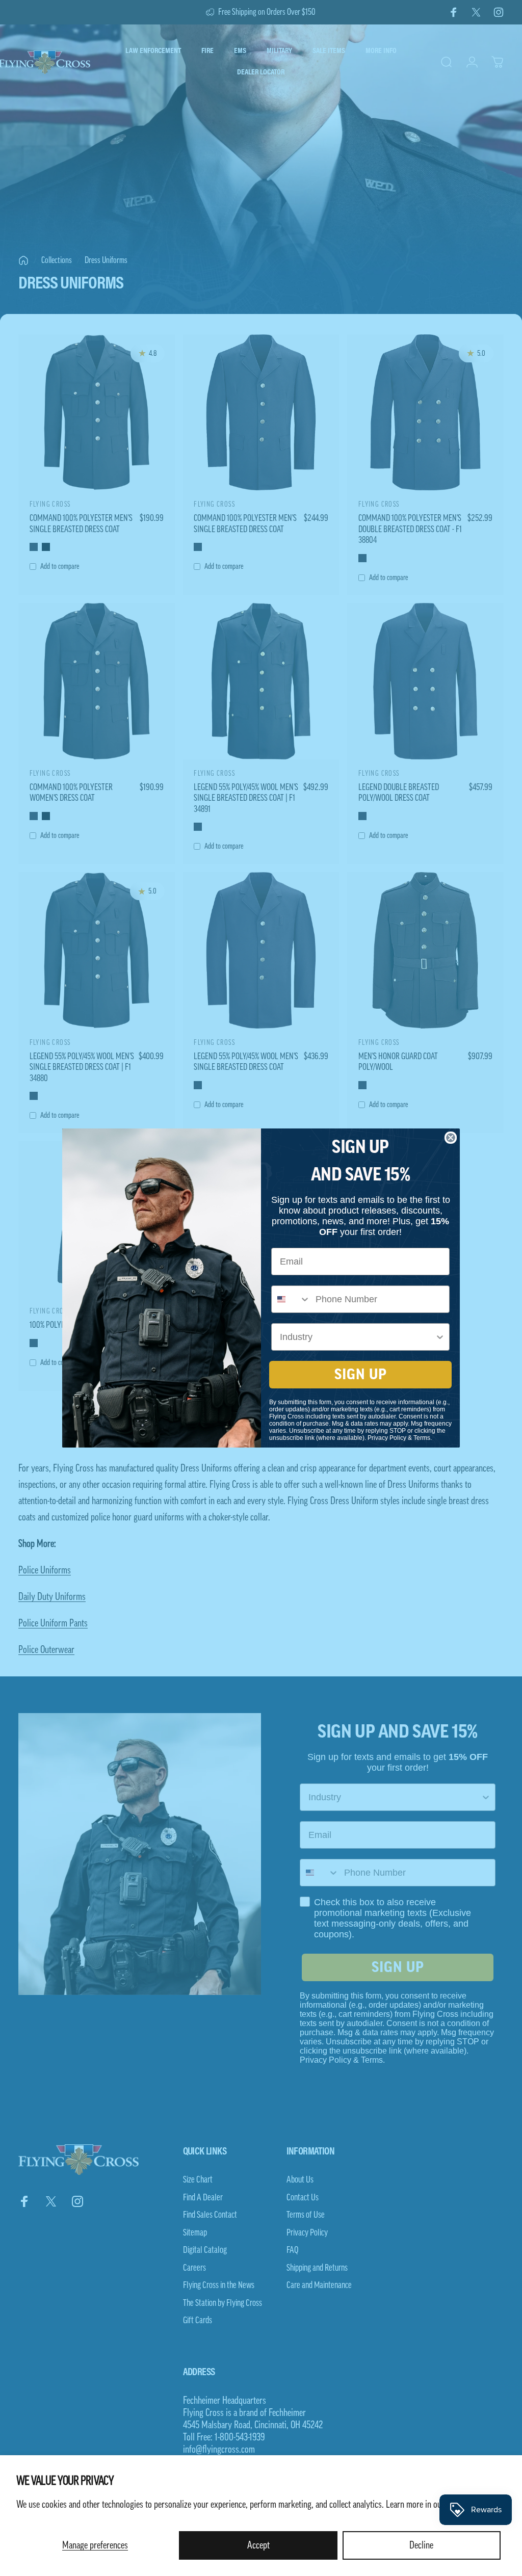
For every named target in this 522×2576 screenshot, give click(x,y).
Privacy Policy (387, 1438)
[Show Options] (440, 1337)
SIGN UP (361, 1375)
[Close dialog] (451, 1138)
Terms (422, 1438)
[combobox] (291, 1299)
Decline (421, 2545)
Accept (258, 2545)
